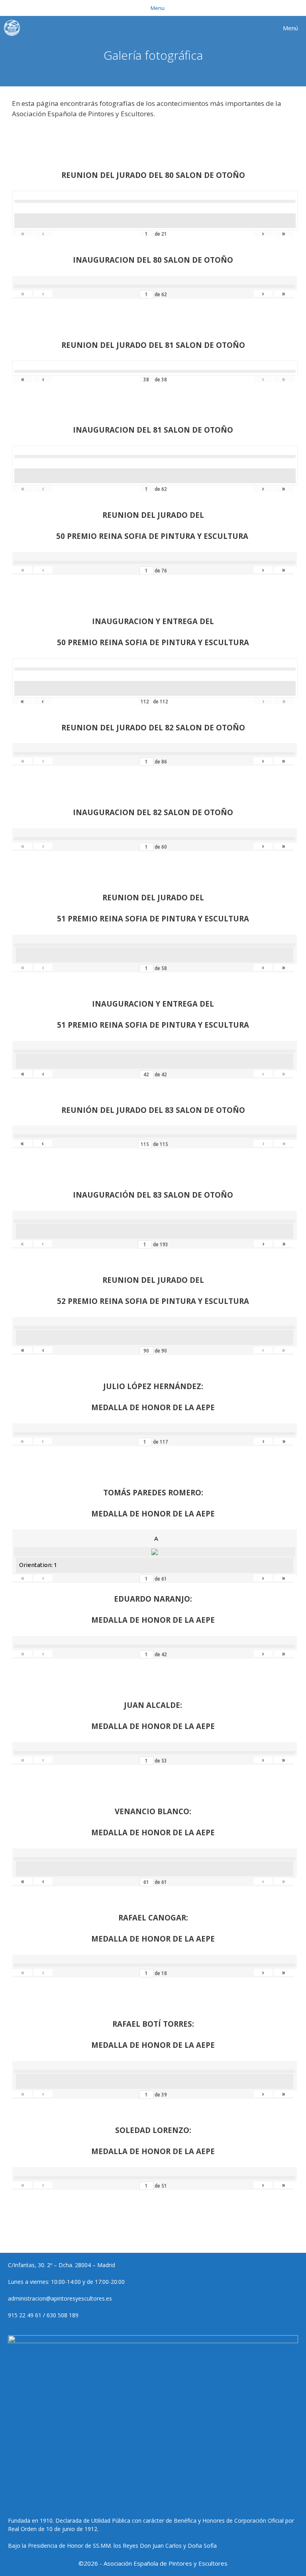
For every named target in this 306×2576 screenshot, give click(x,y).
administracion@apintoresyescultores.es (60, 2298)
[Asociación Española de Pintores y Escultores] (14, 28)
